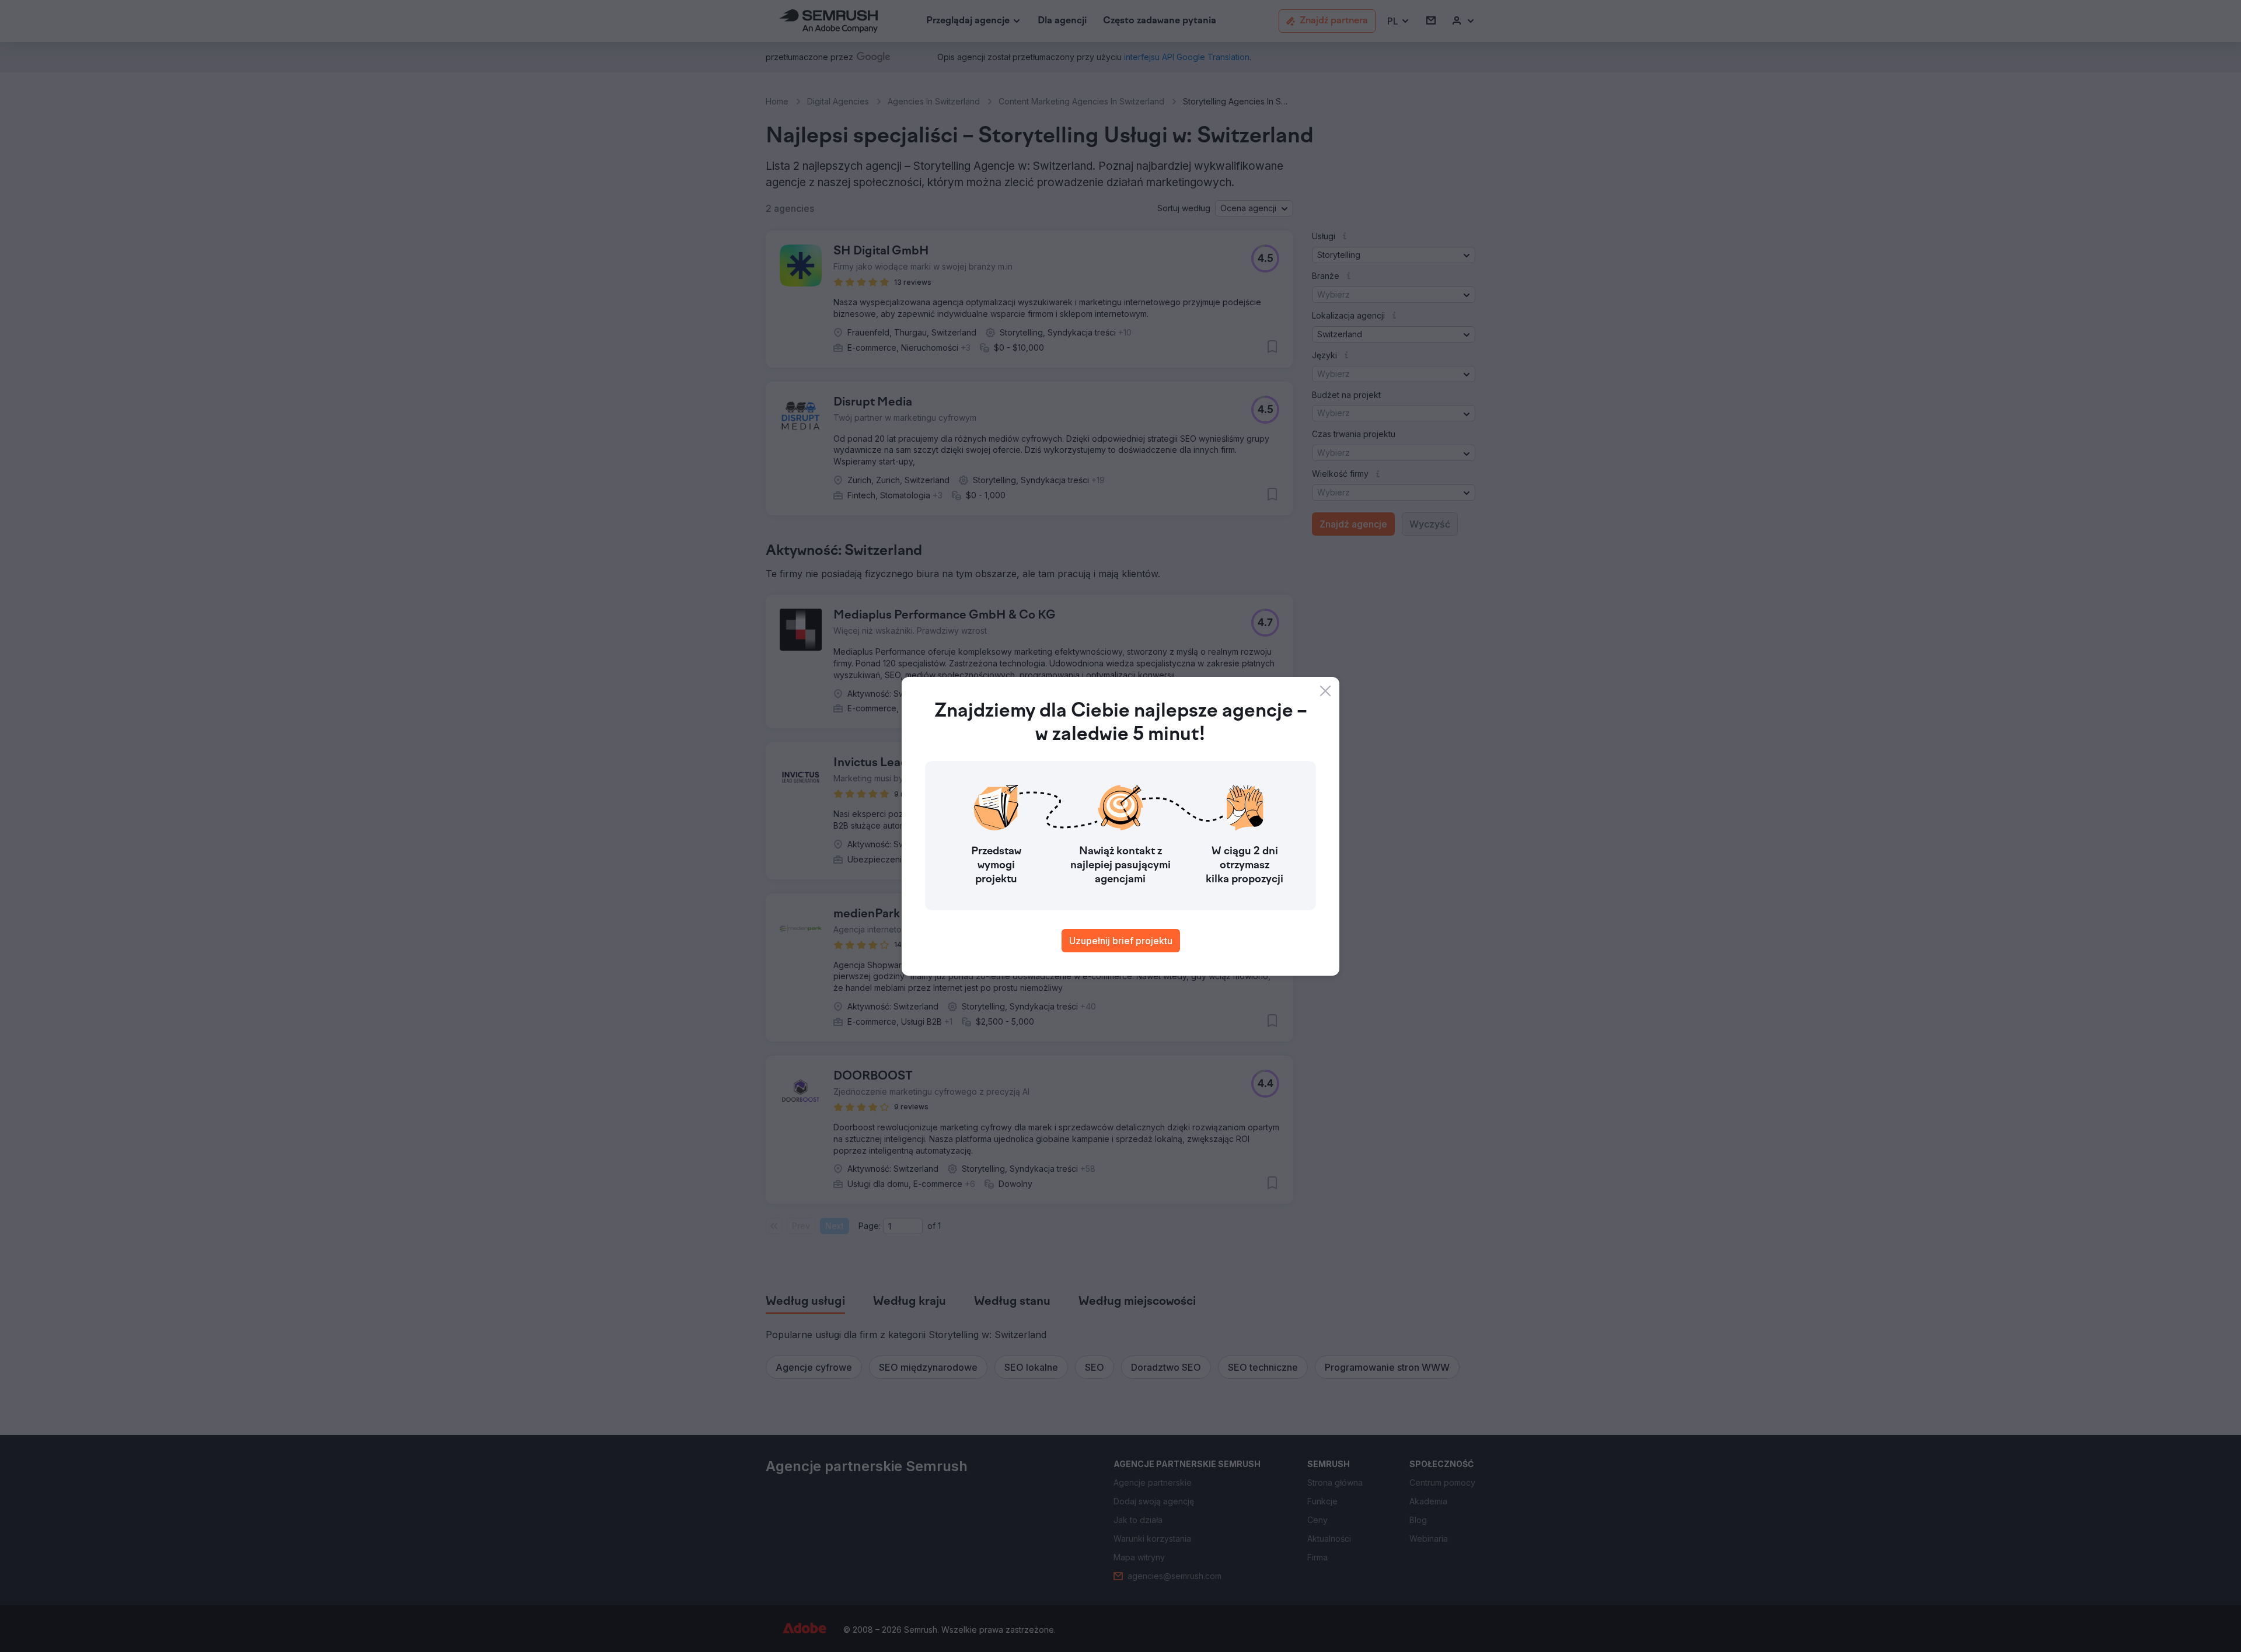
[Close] (1325, 691)
